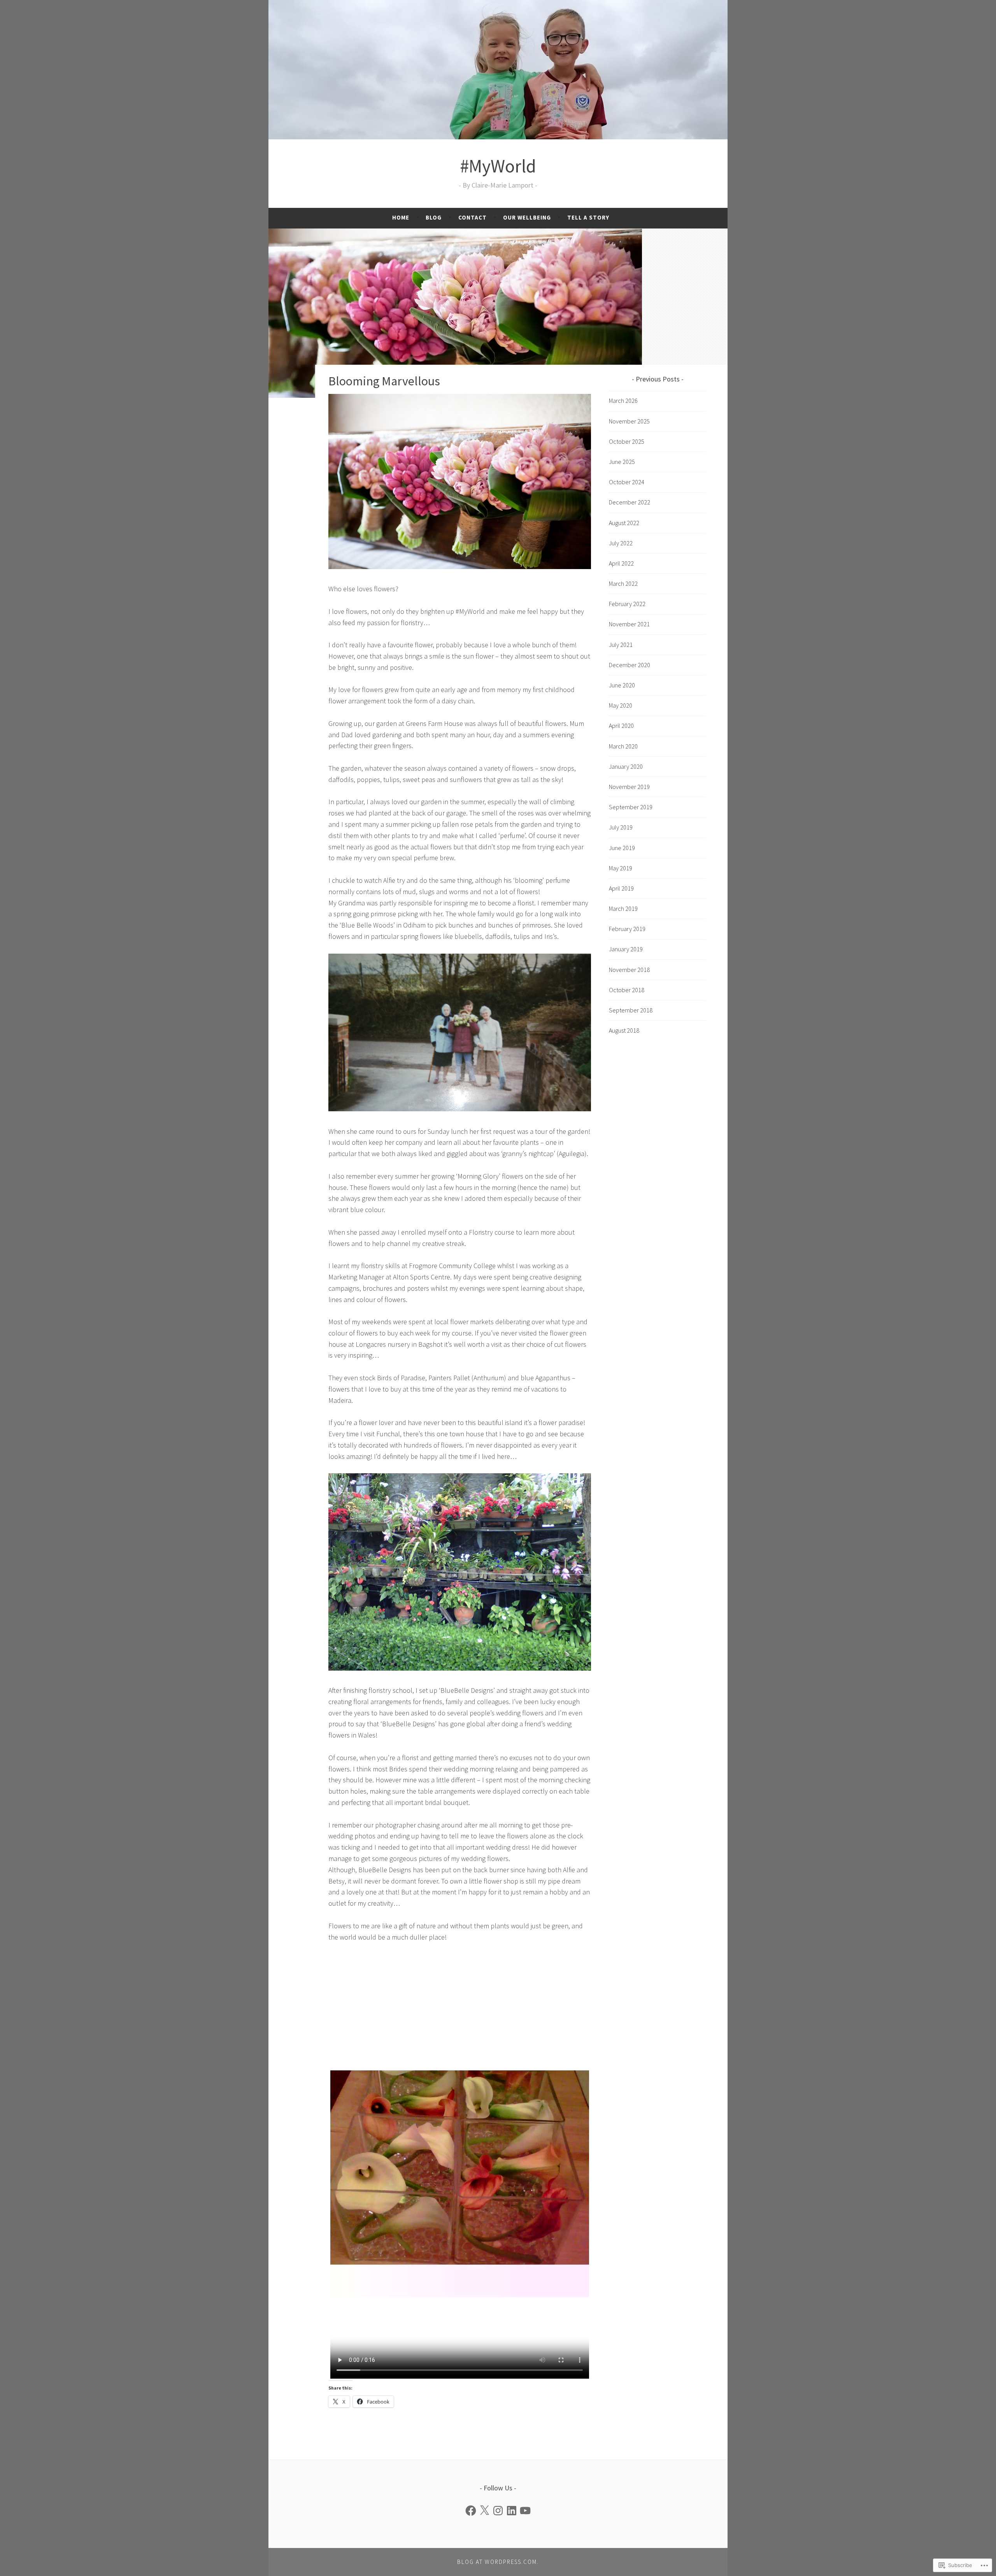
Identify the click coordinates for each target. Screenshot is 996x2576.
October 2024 (627, 482)
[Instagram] (498, 2511)
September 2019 (631, 807)
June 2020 (622, 685)
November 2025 (629, 421)
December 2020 (630, 665)
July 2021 (621, 645)
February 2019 (627, 929)
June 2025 (622, 462)
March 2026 (623, 401)
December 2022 (630, 502)
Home (401, 217)
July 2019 (621, 827)
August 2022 (624, 523)
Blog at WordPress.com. (498, 2562)
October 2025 (627, 441)
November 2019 (629, 787)
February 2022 (627, 604)
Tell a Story (588, 217)
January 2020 (626, 766)
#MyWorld (498, 166)
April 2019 (621, 888)
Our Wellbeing (527, 217)
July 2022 (621, 543)
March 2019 (623, 908)
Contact (473, 217)
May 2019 (621, 868)
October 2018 (627, 990)
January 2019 (626, 949)
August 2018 (624, 1030)
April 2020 (621, 726)
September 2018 (631, 1010)
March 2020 (623, 746)
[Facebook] (471, 2511)
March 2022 (623, 583)
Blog (434, 217)
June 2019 (622, 848)
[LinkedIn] (512, 2511)
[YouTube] (525, 2511)
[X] (484, 2511)
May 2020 (621, 705)
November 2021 (629, 624)
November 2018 (629, 970)
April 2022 (621, 563)
